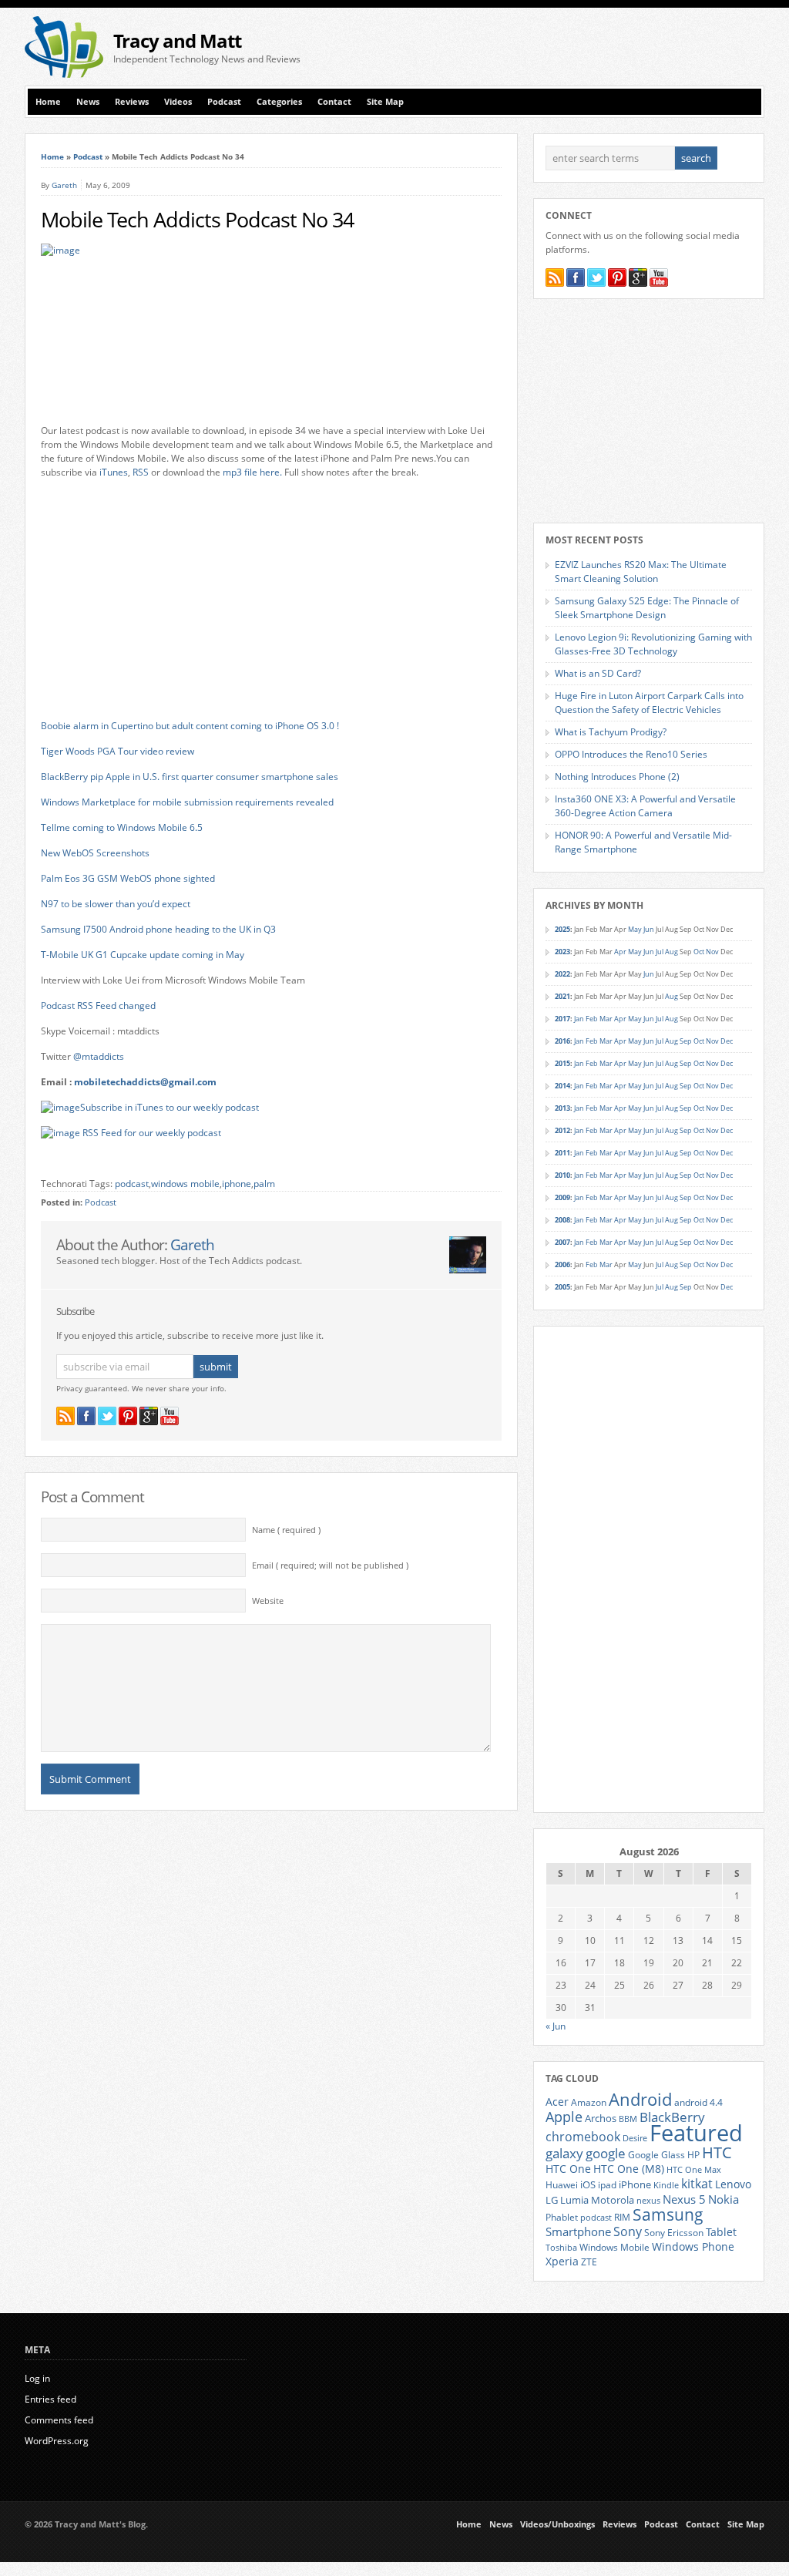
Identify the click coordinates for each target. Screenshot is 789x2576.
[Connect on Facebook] (86, 1416)
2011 (562, 1153)
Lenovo (733, 2184)
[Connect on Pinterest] (128, 1416)
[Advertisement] (584, 47)
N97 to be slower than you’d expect (116, 904)
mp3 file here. (252, 472)
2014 (562, 1086)
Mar (606, 1019)
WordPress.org (57, 2441)
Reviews (132, 102)
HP (693, 2155)
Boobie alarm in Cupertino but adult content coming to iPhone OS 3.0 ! (190, 726)
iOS (588, 2184)
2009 (562, 1197)
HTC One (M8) (629, 2169)
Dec (727, 1041)
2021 (562, 996)
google (606, 2153)
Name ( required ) (286, 1530)
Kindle (666, 2185)
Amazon (589, 2102)
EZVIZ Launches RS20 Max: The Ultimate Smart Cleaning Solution (641, 572)
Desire (635, 2138)
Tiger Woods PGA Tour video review (118, 751)
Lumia (574, 2200)
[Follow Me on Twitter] (107, 1416)
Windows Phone (693, 2247)
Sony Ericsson (674, 2232)
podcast (132, 1184)
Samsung (668, 2214)
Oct (699, 952)
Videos (178, 102)
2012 (562, 1130)
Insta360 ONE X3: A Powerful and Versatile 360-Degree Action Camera (645, 806)
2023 (562, 952)
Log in (37, 2378)
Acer (557, 2102)
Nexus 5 (684, 2199)
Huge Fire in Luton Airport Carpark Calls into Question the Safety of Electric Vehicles (649, 703)
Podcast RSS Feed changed (98, 1006)
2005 (562, 1287)
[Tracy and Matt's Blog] (64, 74)
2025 (562, 929)
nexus (648, 2201)
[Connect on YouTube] (170, 1416)
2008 (562, 1220)
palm (264, 1184)
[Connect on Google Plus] (149, 1416)
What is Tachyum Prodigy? (611, 732)
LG (552, 2200)
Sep (686, 1041)
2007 (562, 1242)
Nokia (724, 2199)
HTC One (568, 2169)
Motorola (613, 2200)
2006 (562, 1264)
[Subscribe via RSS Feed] (65, 1416)
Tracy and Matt (177, 40)
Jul (660, 952)
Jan (579, 1019)
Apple (564, 2116)
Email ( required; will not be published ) (330, 1565)
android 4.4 (698, 2102)
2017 (562, 1019)
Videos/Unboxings (557, 2524)
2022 (562, 974)
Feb (592, 1019)
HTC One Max (694, 2170)
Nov (712, 952)
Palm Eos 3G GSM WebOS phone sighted (128, 878)
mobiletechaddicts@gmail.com (145, 1082)
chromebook (583, 2137)
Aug (671, 952)
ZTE (589, 2262)
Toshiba (561, 2248)
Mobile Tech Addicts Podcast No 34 (197, 220)
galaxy (564, 2153)
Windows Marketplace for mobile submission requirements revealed (187, 802)
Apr (620, 952)
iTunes (114, 472)
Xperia (562, 2261)
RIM (622, 2217)
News (88, 102)
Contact (334, 102)
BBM (628, 2119)
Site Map (385, 102)
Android (640, 2099)
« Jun (556, 2026)
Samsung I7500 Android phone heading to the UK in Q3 (158, 929)
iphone (237, 1184)
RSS (141, 472)
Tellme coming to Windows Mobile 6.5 (122, 827)
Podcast (224, 102)
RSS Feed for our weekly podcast (152, 1133)
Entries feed (50, 2399)
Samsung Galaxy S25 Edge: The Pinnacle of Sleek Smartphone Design (647, 608)
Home (48, 102)
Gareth (64, 185)
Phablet (562, 2217)
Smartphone (578, 2231)
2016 (562, 1041)
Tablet (721, 2232)
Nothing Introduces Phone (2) (617, 777)
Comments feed (59, 2420)
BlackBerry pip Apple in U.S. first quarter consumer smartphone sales (190, 777)
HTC (717, 2152)
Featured (696, 2133)
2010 (562, 1175)
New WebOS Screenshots (95, 853)
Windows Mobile (614, 2247)
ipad (607, 2184)
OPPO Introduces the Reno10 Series (631, 754)
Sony (628, 2231)
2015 (562, 1063)
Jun (649, 929)
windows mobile (185, 1184)
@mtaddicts (99, 1056)
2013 (562, 1108)
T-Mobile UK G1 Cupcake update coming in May (143, 955)
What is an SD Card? (598, 673)
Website (268, 1601)
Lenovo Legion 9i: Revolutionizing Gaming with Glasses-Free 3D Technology (653, 644)
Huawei (562, 2185)
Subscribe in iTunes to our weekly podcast (170, 1107)
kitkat (697, 2184)
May (635, 929)
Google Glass (656, 2155)
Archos (601, 2118)
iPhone (635, 2184)
